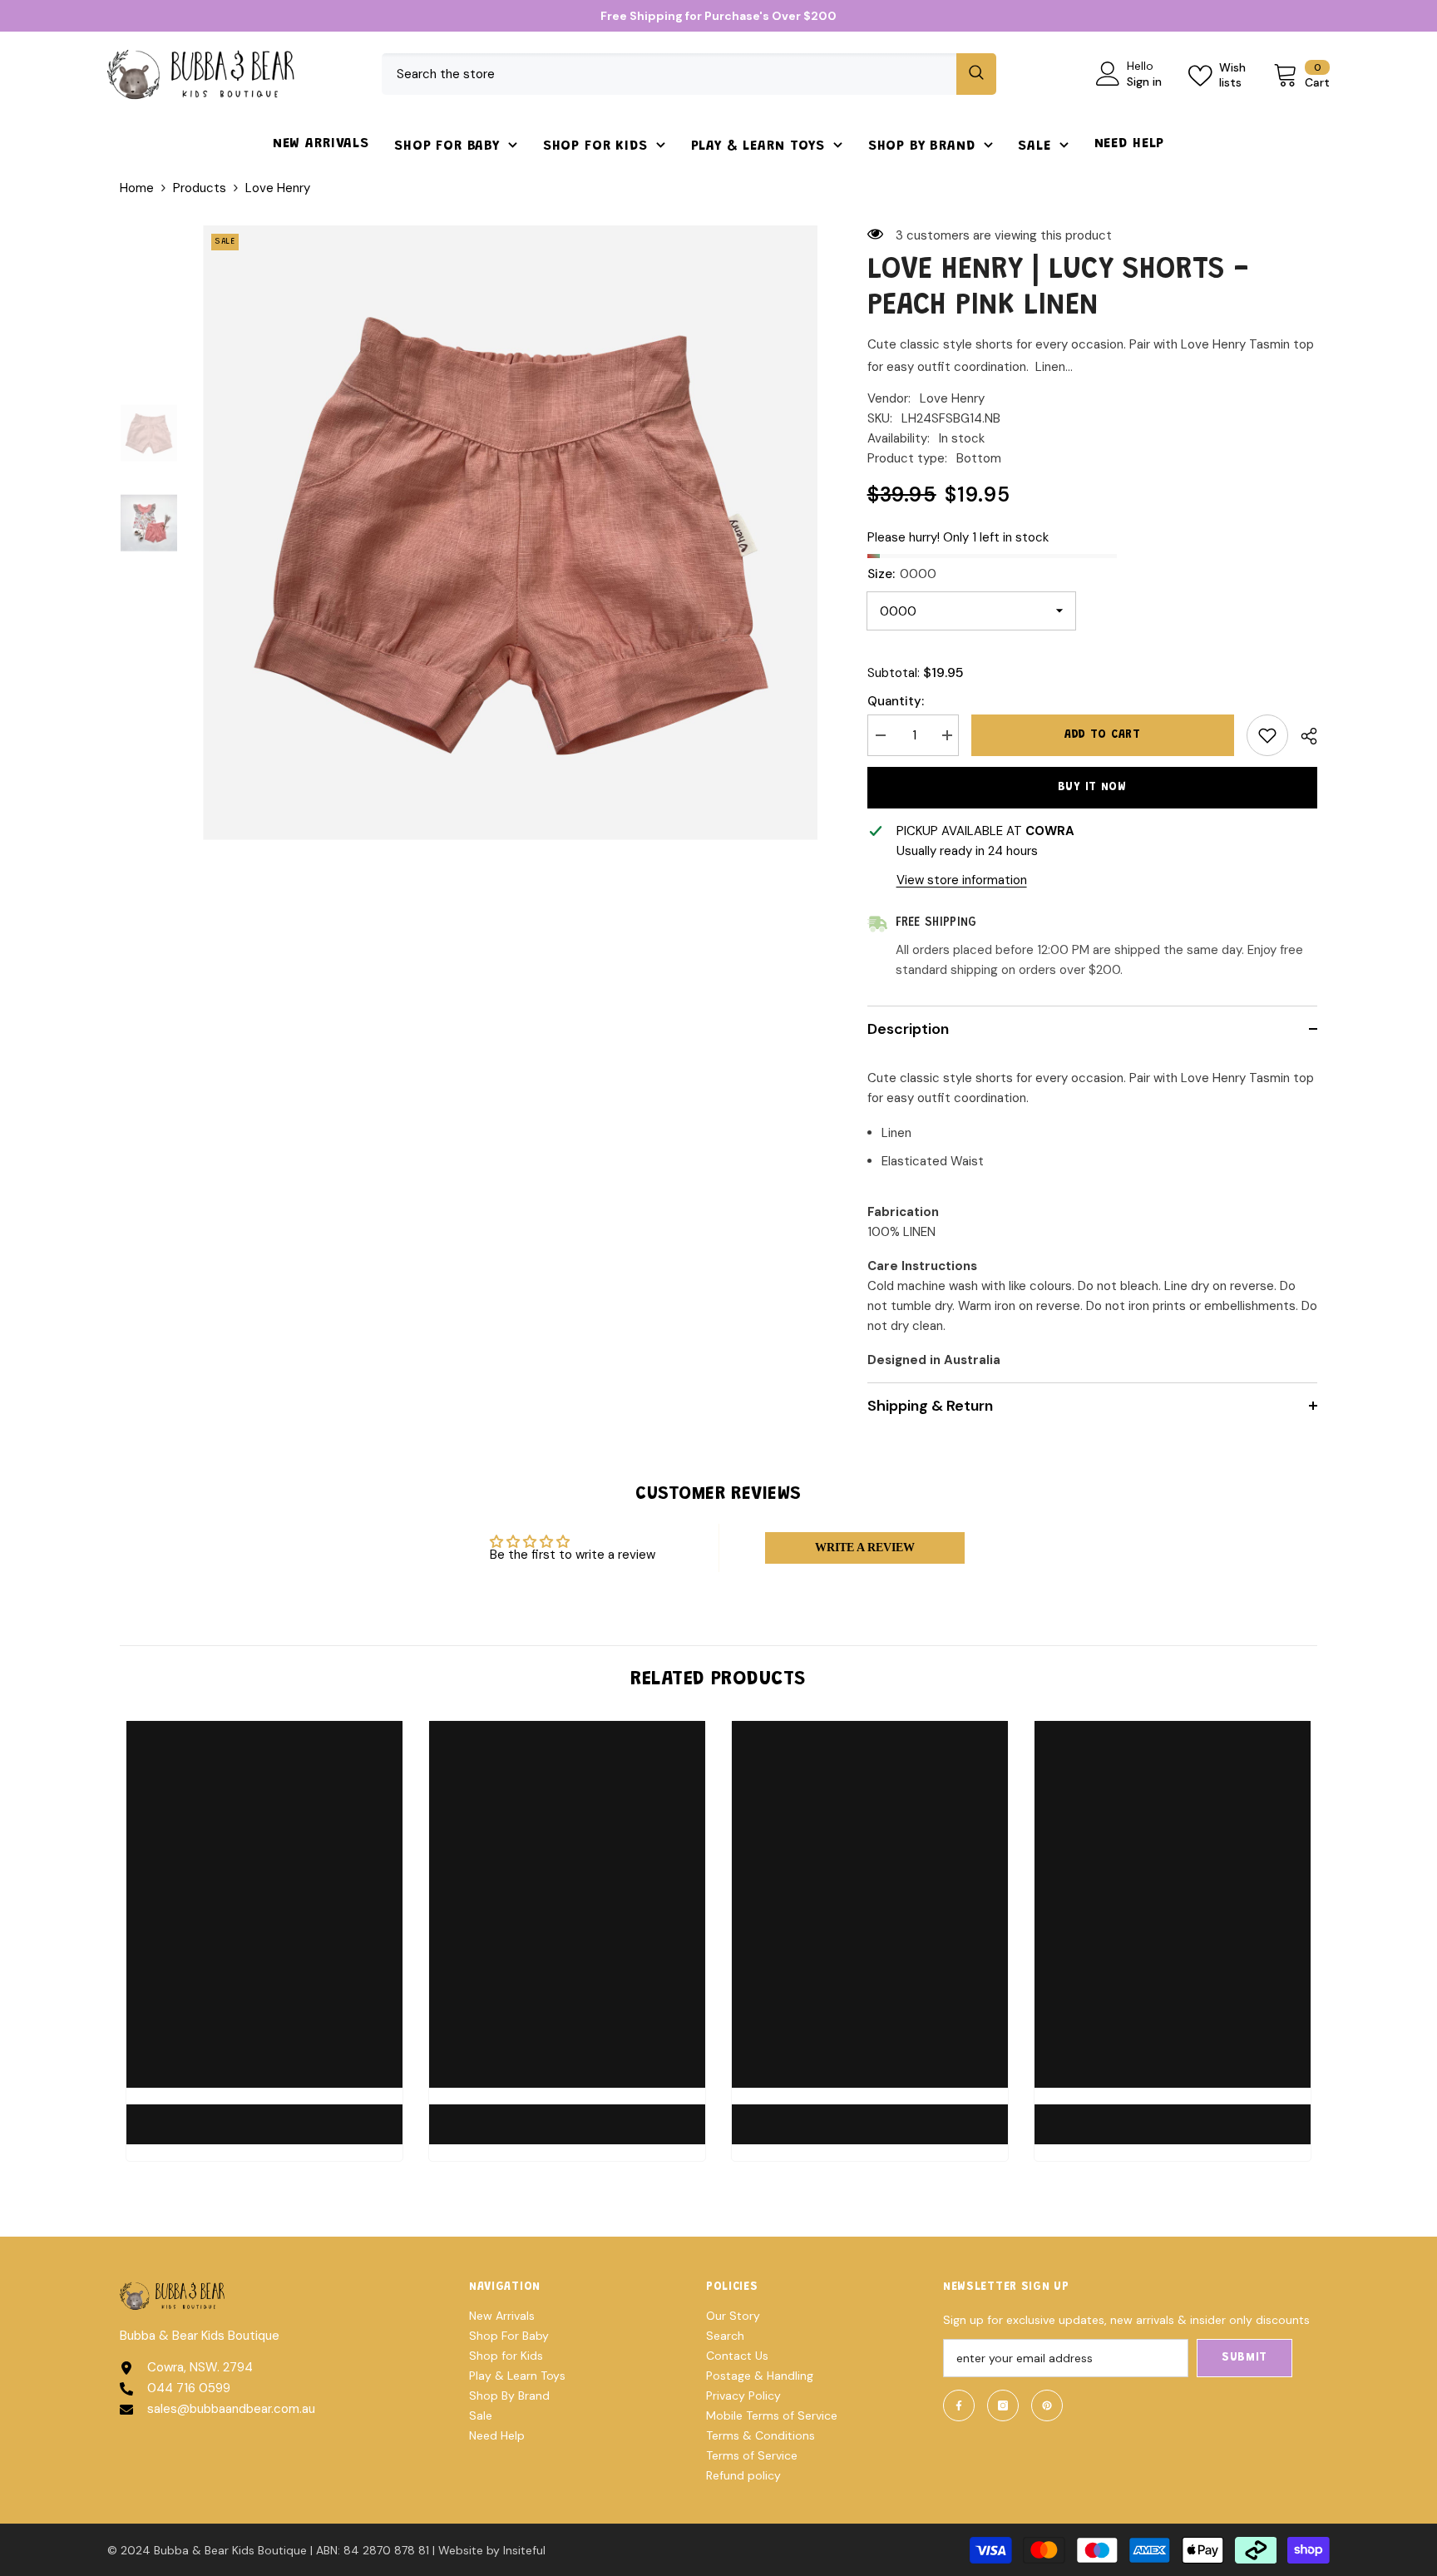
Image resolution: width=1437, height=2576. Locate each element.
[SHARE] (1303, 736)
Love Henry (952, 398)
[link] (264, 2114)
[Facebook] (959, 2405)
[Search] (689, 74)
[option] (510, 533)
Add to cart (1107, 735)
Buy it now (1092, 788)
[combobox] (669, 74)
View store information (962, 880)
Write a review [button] (865, 1548)
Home (137, 188)
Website (461, 2550)
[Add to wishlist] (1267, 735)
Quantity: (896, 701)
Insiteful (524, 2550)
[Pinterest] (1047, 2405)
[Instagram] (1003, 2405)
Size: (902, 574)
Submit (1244, 2358)
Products (200, 188)
